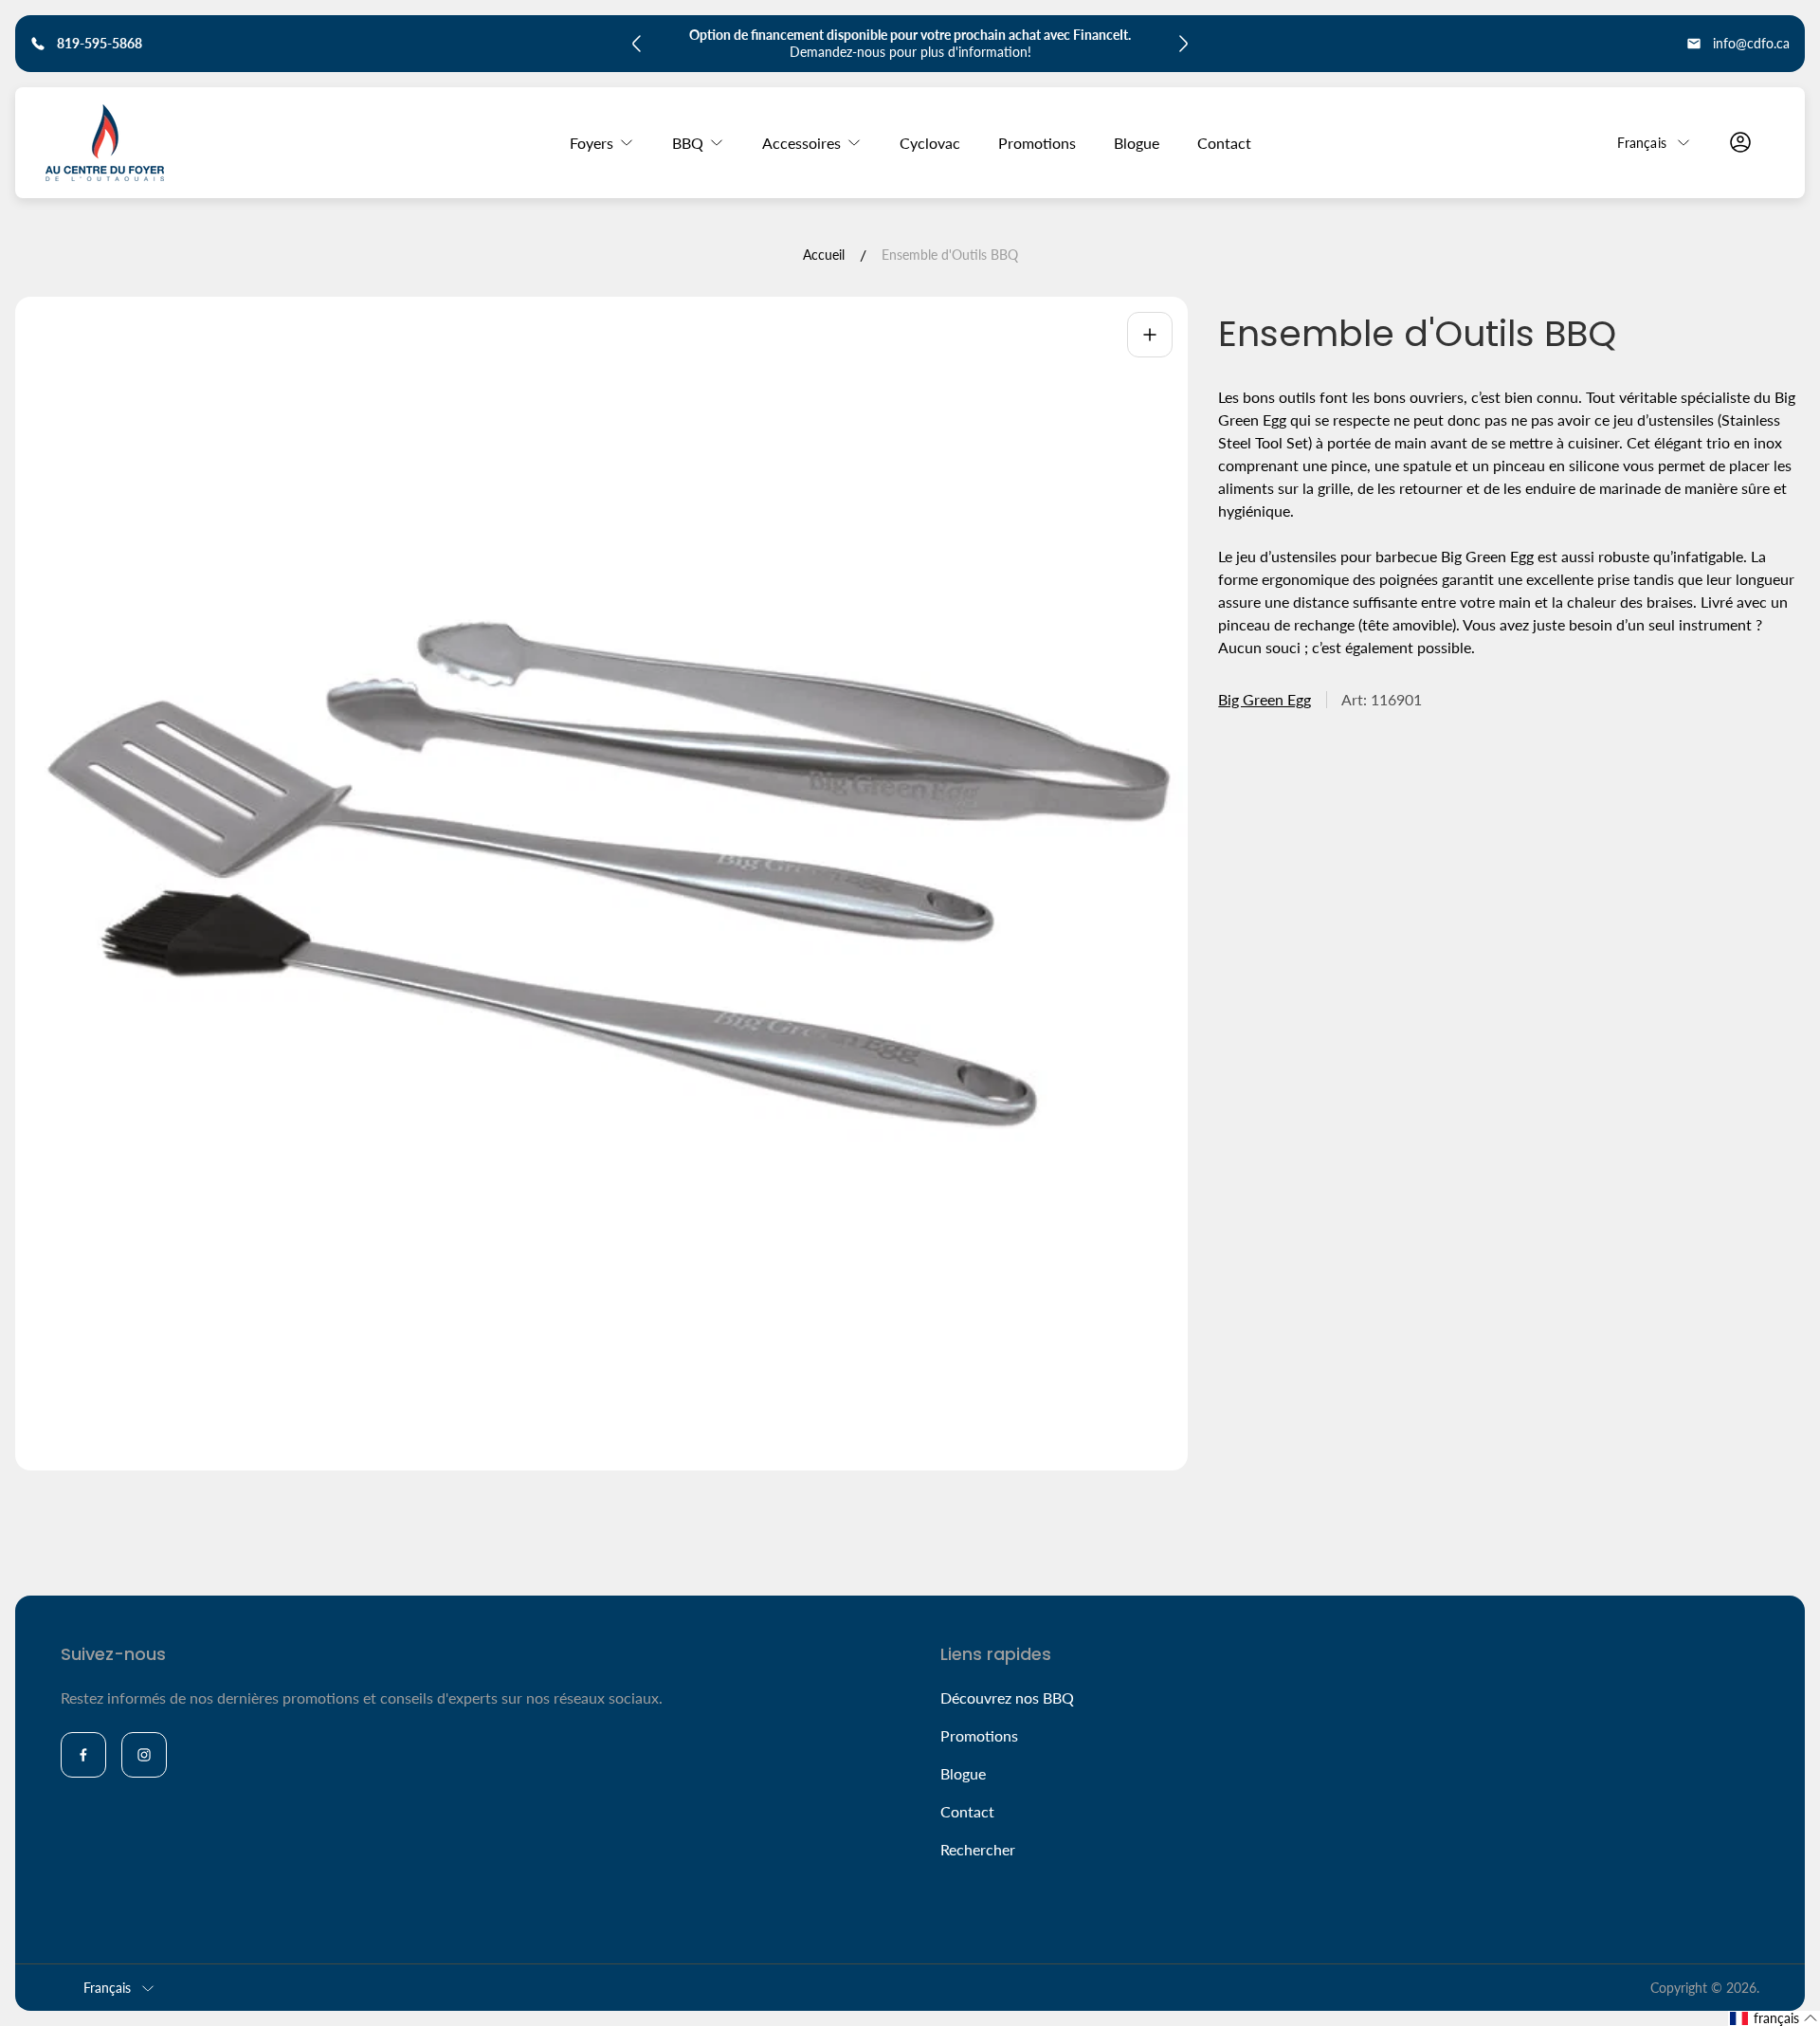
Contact (967, 1811)
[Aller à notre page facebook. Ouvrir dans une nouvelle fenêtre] (83, 1755)
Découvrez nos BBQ (1007, 1697)
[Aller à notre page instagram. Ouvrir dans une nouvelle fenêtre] (144, 1755)
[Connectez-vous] (1740, 142)
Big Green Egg (1265, 699)
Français (1642, 142)
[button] (1774, 2018)
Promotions (979, 1735)
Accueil (824, 255)
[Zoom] (1150, 335)
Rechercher (978, 1849)
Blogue (963, 1773)
